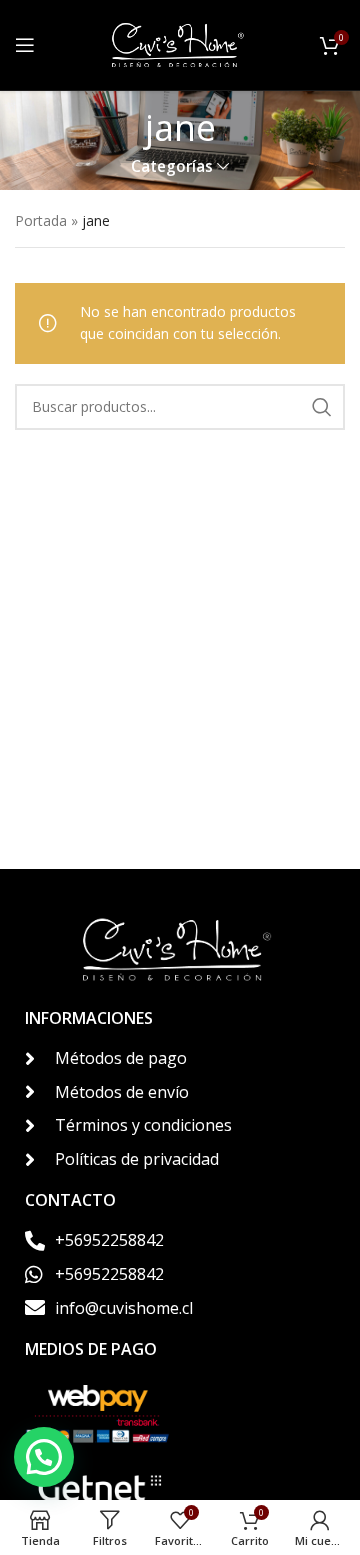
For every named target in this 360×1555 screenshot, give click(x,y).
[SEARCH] (322, 407)
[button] (44, 1457)
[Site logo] (180, 43)
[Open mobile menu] (25, 45)
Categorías (172, 166)
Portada (41, 220)
